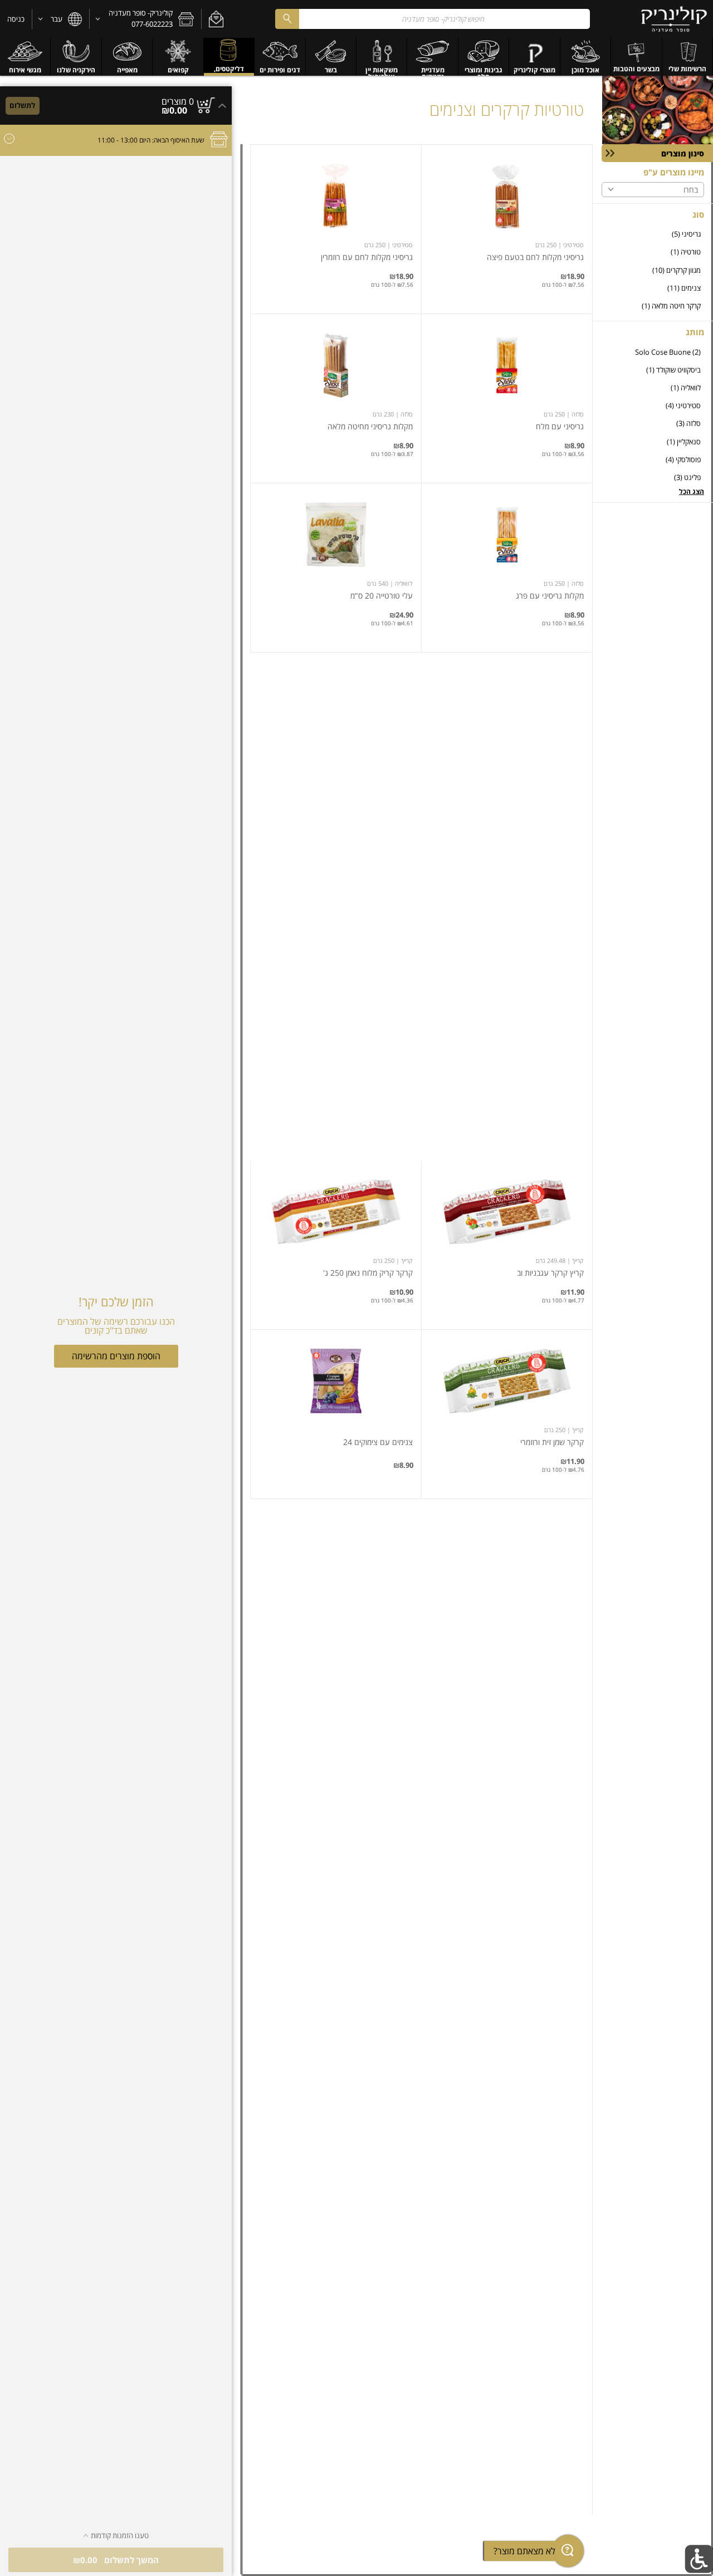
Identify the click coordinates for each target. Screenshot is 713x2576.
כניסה (16, 19)
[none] (507, 229)
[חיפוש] (287, 19)
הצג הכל (692, 491)
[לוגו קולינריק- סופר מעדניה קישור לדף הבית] (674, 19)
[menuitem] (688, 57)
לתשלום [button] (22, 105)
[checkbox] (653, 234)
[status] (178, 101)
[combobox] (432, 19)
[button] (216, 19)
